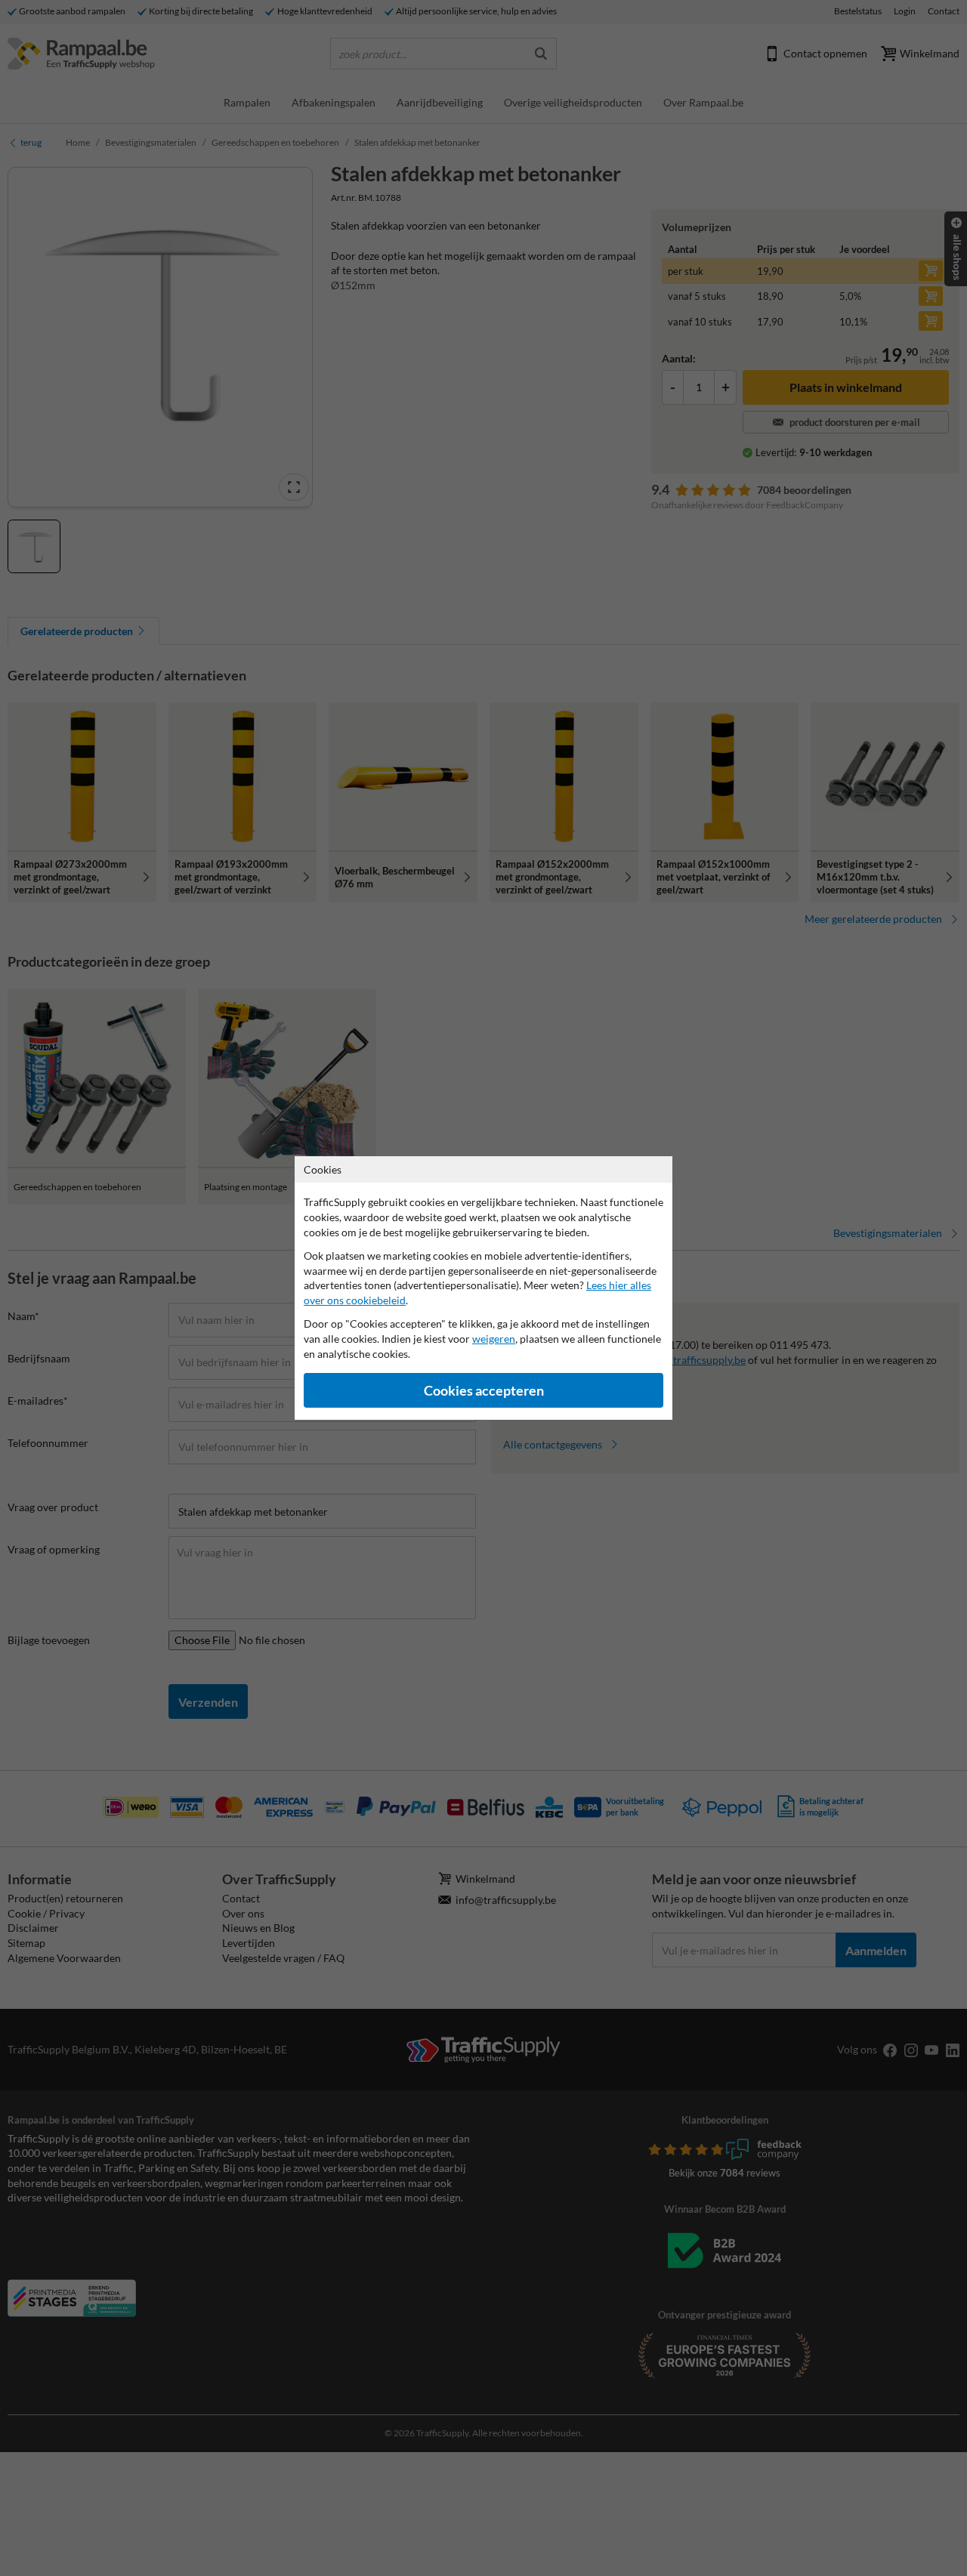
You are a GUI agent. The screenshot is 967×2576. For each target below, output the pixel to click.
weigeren (494, 1339)
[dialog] (483, 1288)
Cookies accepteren (484, 1391)
